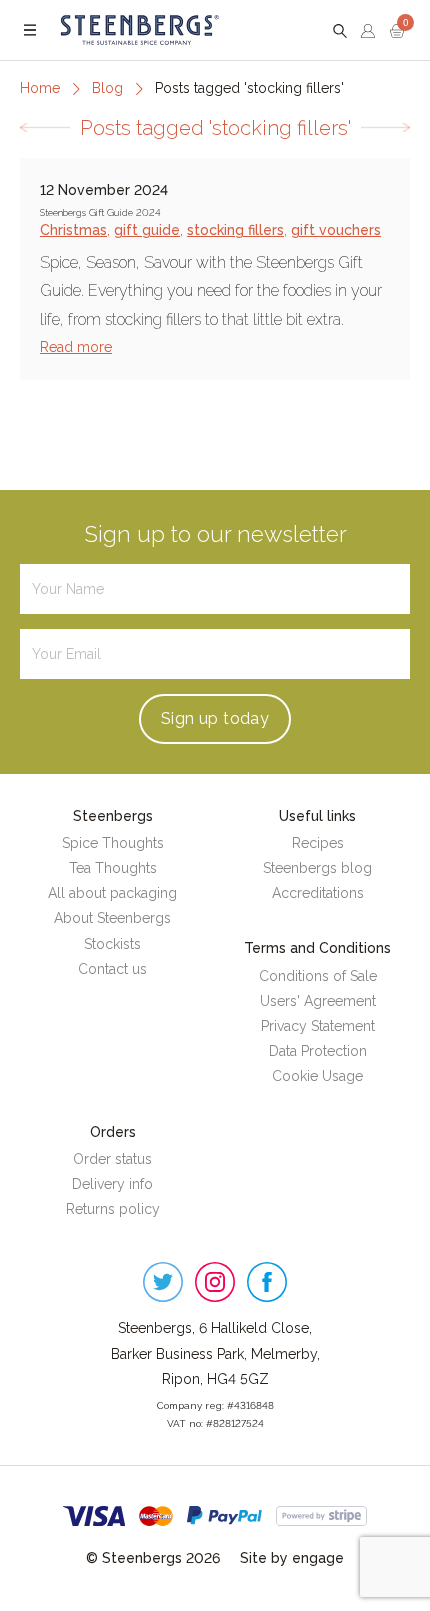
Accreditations (318, 893)
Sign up (215, 718)
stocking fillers (235, 230)
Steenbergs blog (317, 868)
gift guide (147, 230)
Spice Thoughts (113, 843)
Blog (107, 88)
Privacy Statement (318, 1026)
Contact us (112, 969)
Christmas (73, 230)
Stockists (112, 944)
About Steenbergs (112, 918)
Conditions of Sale (318, 976)
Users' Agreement (318, 1001)
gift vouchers (336, 230)
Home (40, 88)
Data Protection (318, 1051)
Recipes (318, 843)
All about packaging (112, 893)
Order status (112, 1159)
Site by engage (292, 1558)
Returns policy (113, 1209)
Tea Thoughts (113, 868)
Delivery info (112, 1184)
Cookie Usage (317, 1076)
